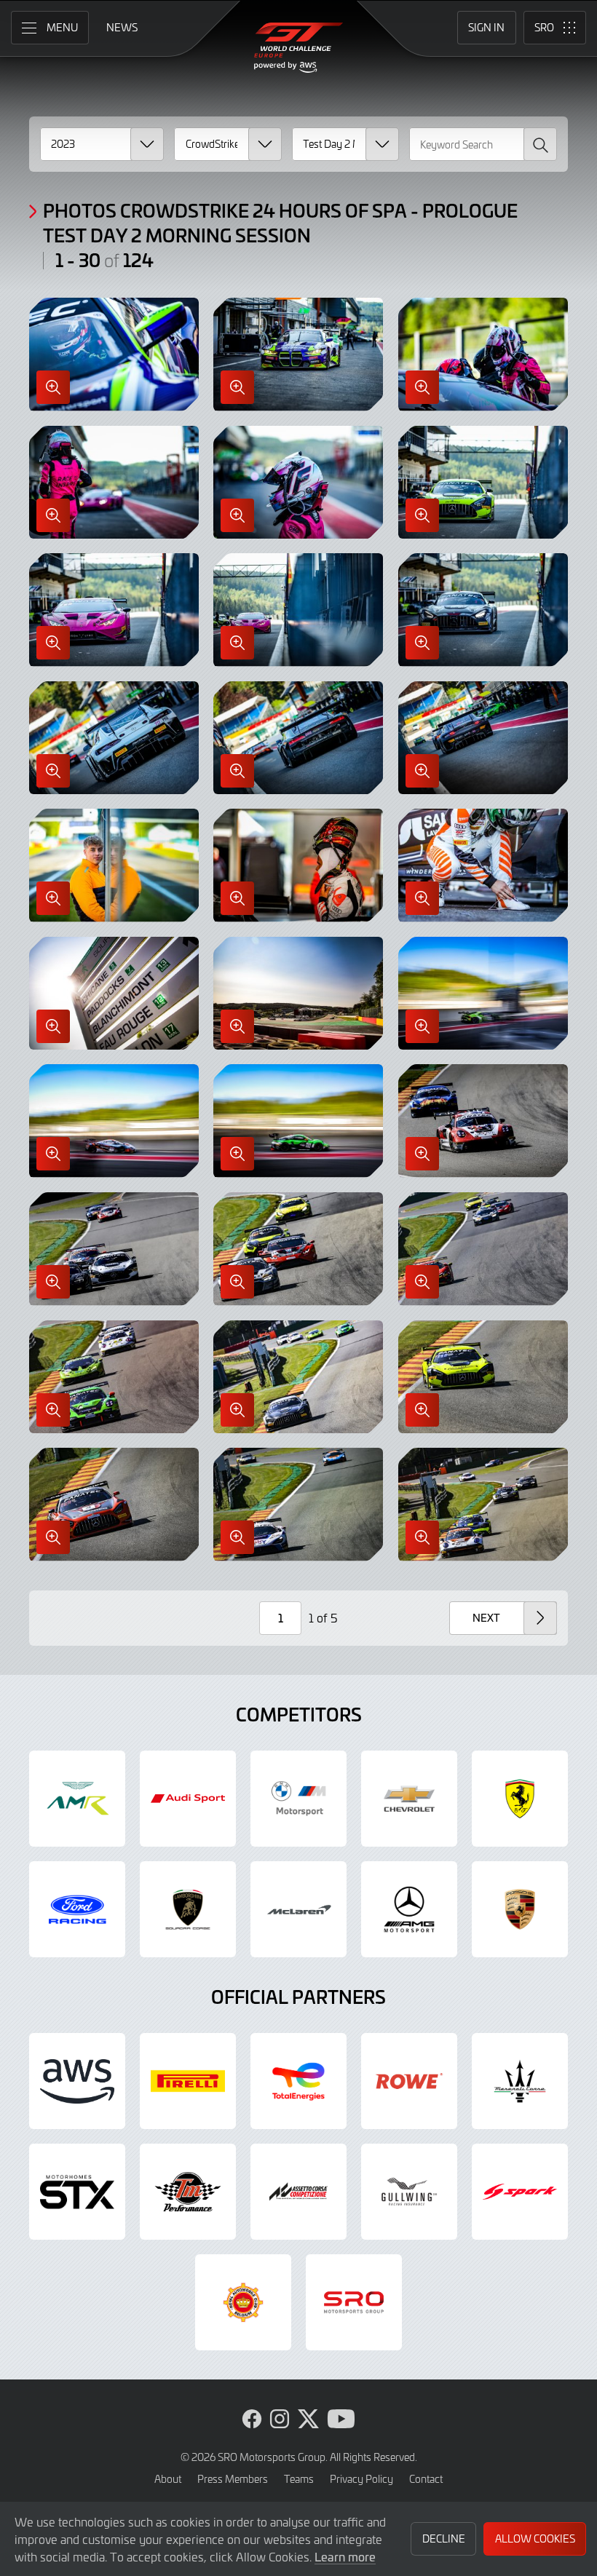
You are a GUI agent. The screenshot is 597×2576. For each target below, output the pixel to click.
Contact (426, 2479)
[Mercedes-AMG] (409, 1909)
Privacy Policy (361, 2479)
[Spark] (520, 2192)
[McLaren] (298, 1909)
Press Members (233, 2479)
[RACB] (243, 2302)
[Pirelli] (188, 2081)
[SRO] (354, 2302)
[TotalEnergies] (298, 2081)
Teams (299, 2479)
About (168, 2479)
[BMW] (298, 1799)
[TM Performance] (188, 2192)
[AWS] (77, 2081)
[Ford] (77, 1909)
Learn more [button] (345, 2556)
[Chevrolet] (409, 1799)
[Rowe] (409, 2081)
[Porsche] (520, 1909)
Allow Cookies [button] (535, 2539)
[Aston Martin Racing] (77, 1799)
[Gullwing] (409, 2192)
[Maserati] (520, 2081)
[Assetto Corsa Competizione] (298, 2192)
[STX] (77, 2192)
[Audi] (188, 1799)
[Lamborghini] (188, 1909)
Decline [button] (444, 2539)
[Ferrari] (520, 1799)
